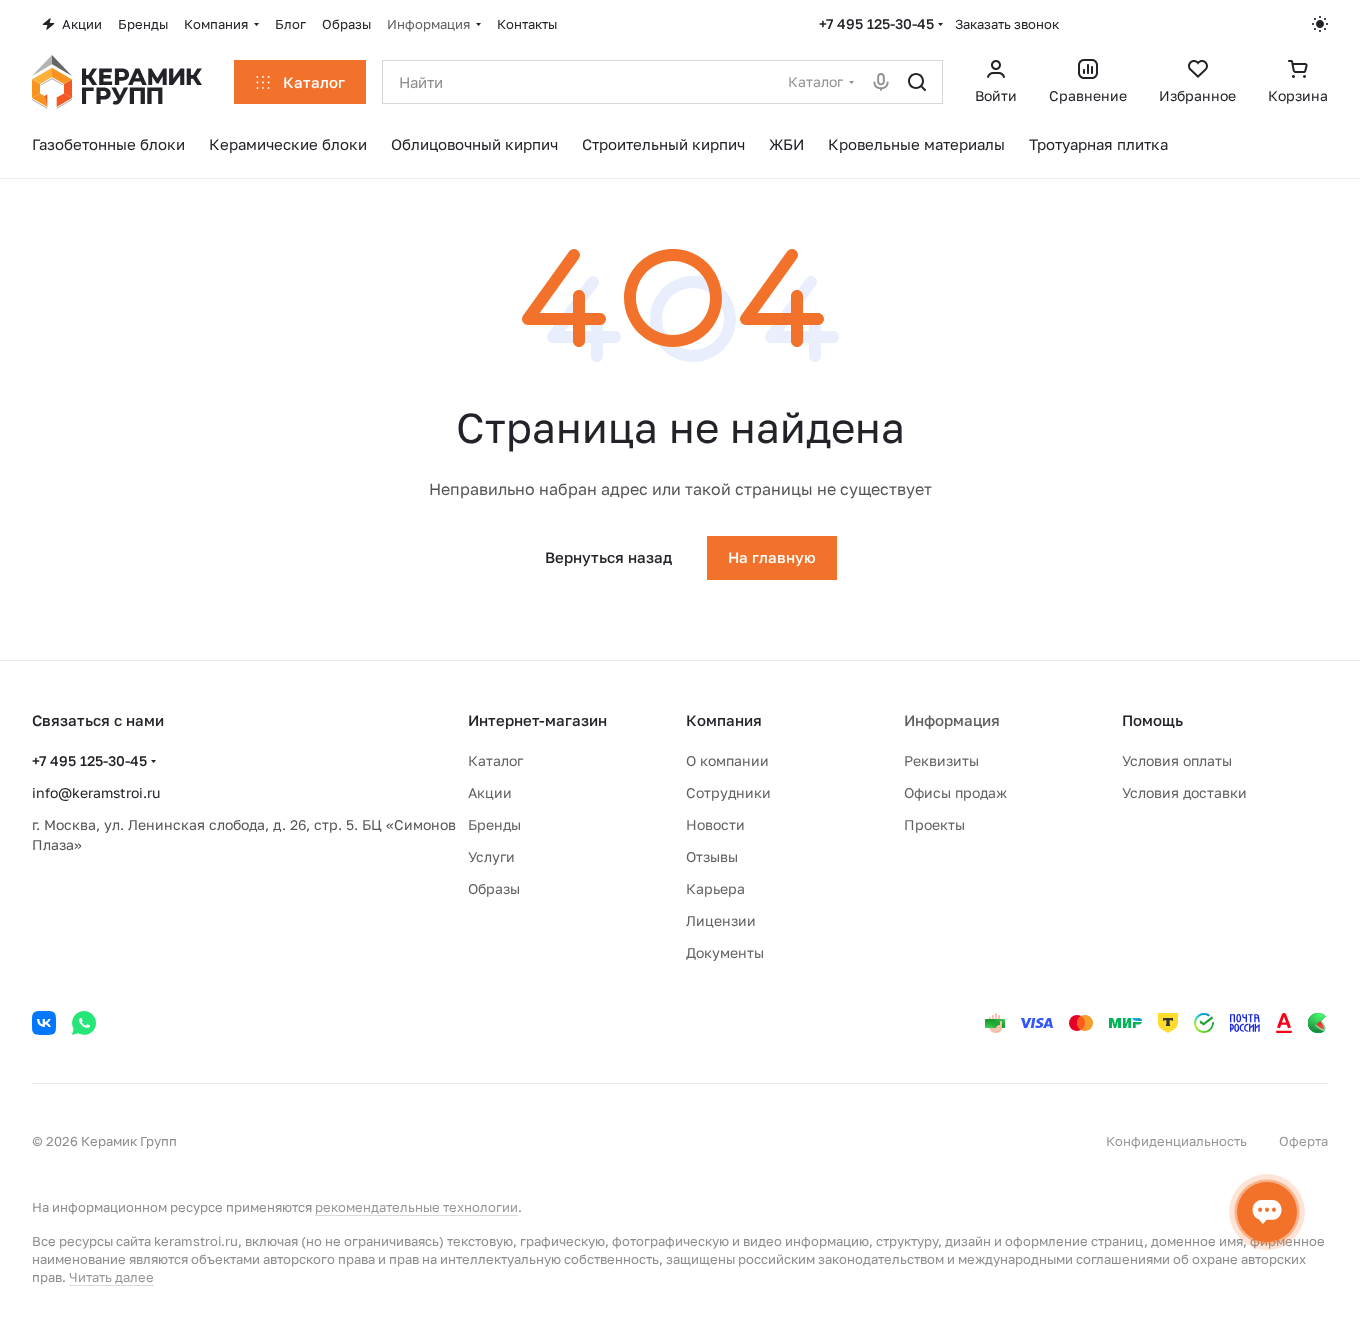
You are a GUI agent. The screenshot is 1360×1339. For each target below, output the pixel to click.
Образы (494, 888)
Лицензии (721, 920)
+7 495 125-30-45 (876, 23)
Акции (490, 792)
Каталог (495, 760)
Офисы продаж (955, 792)
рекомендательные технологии (416, 1207)
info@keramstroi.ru (96, 792)
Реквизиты (941, 760)
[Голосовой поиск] (881, 82)
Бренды (494, 824)
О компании (727, 760)
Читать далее (111, 1277)
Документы (725, 952)
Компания (724, 720)
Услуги (491, 856)
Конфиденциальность (1176, 1141)
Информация (952, 720)
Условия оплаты (1177, 760)
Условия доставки (1184, 792)
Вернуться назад (608, 557)
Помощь (1152, 720)
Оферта (1303, 1141)
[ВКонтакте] (44, 1023)
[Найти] (917, 82)
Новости (715, 824)
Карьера (715, 888)
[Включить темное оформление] (1320, 24)
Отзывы (712, 856)
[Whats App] (84, 1023)
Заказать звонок (1007, 24)
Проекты (934, 824)
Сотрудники (728, 792)
